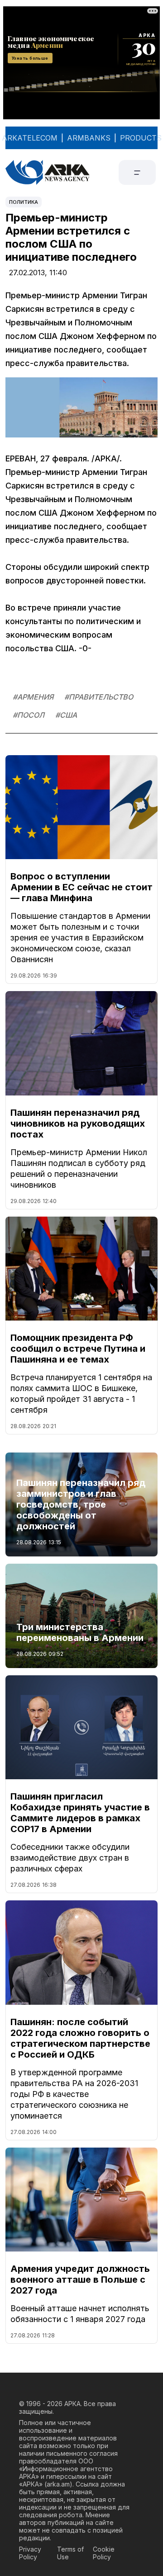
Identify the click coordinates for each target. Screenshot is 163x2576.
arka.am (58, 2484)
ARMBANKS (89, 138)
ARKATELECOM (30, 138)
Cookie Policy (104, 2553)
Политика (24, 202)
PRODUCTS (141, 138)
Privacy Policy (30, 2553)
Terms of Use (70, 2553)
